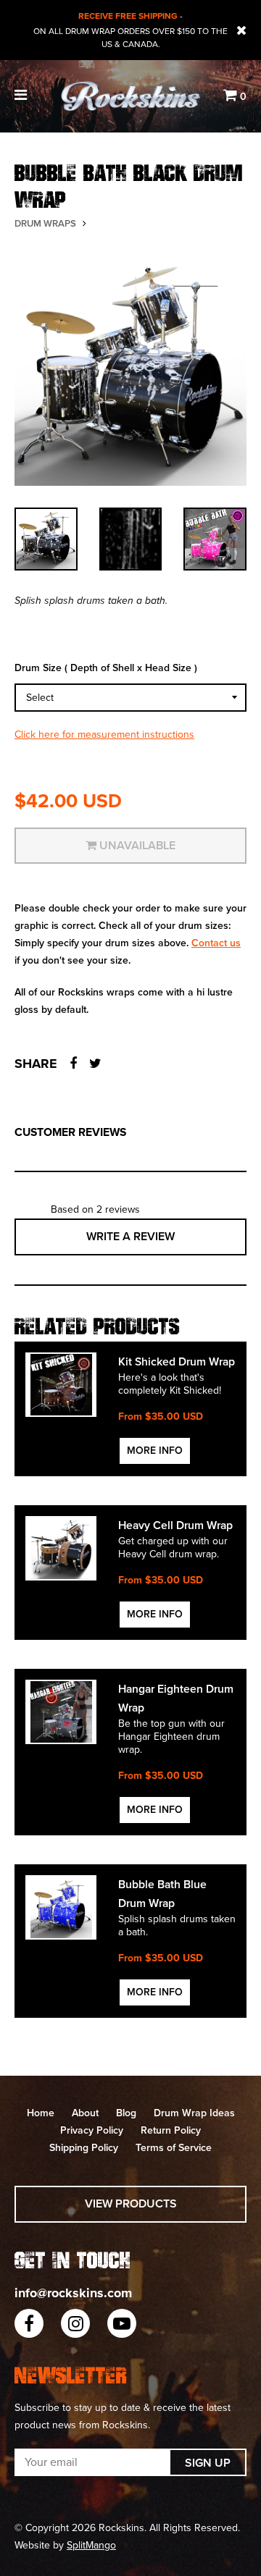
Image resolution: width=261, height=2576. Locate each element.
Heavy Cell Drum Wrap (175, 1525)
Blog (126, 2113)
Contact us (216, 943)
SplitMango (91, 2545)
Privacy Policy (92, 2130)
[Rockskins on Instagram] (75, 2323)
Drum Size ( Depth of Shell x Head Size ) (106, 668)
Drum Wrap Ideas (194, 2113)
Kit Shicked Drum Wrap (177, 1362)
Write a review (130, 1237)
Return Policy (171, 2130)
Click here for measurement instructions (104, 735)
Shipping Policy (84, 2148)
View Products (131, 2204)
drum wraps (45, 224)
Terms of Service (174, 2148)
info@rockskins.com (73, 2293)
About (85, 2113)
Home (41, 2113)
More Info (155, 1451)
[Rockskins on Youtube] (122, 2323)
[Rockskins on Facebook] (29, 2323)
